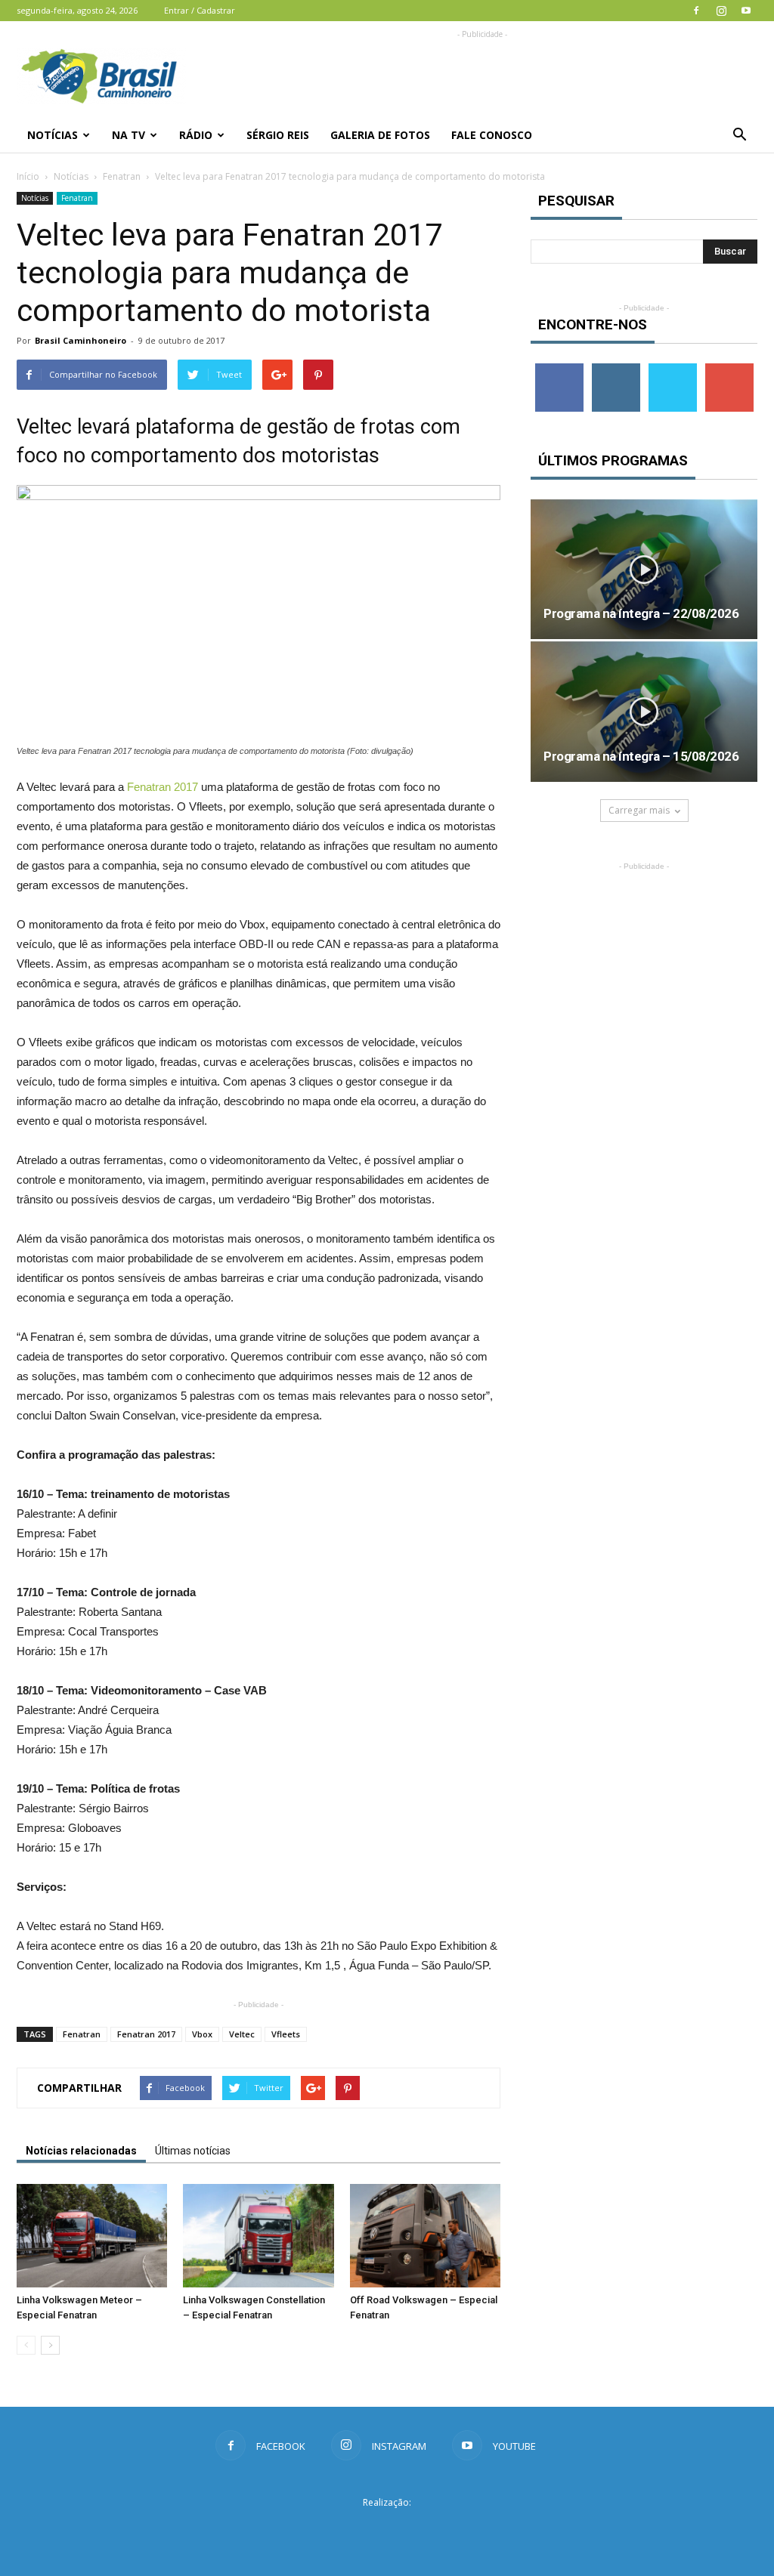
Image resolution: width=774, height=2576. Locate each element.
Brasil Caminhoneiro (80, 340)
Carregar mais (639, 810)
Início (28, 176)
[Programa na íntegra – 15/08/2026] (644, 711)
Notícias (53, 135)
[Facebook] (696, 11)
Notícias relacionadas (81, 2151)
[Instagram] (721, 11)
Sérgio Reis (278, 135)
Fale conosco (492, 135)
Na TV (128, 135)
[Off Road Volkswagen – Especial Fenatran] (425, 2236)
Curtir (559, 369)
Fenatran (122, 176)
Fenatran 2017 (163, 787)
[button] (739, 135)
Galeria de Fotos (380, 135)
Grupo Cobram (387, 2530)
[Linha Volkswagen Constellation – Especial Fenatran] (258, 2236)
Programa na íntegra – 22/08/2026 (641, 613)
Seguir (616, 369)
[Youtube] (746, 11)
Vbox (202, 2034)
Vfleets (286, 2034)
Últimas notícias (193, 2151)
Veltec (242, 2034)
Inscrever (729, 369)
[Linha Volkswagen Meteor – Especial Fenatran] (92, 2236)
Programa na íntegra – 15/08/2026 (641, 756)
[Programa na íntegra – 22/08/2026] (644, 569)
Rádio (196, 135)
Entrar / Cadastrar (200, 10)
